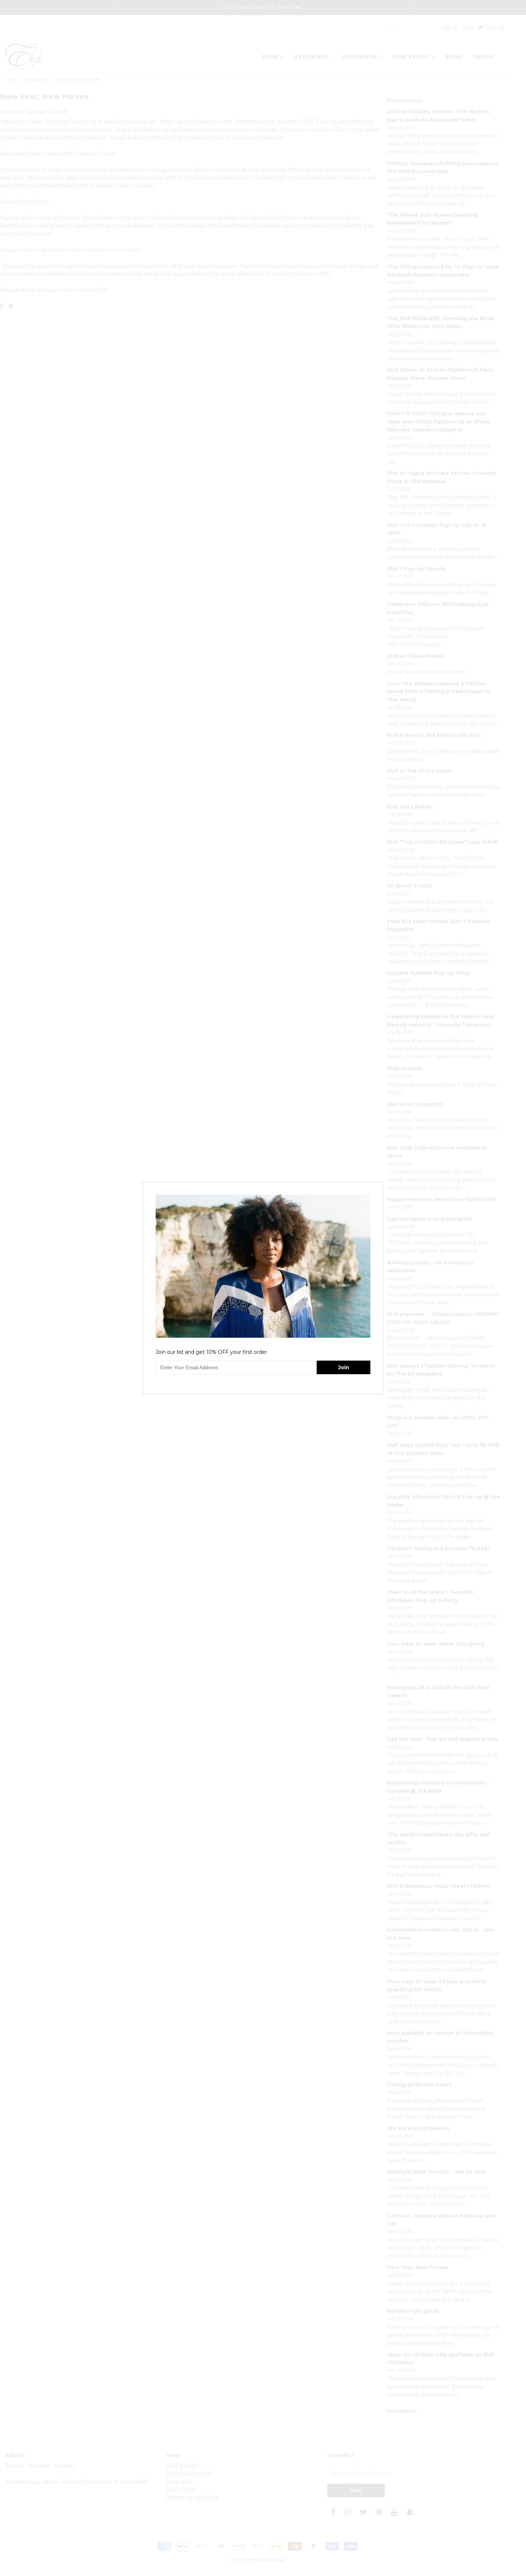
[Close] (379, 1186)
